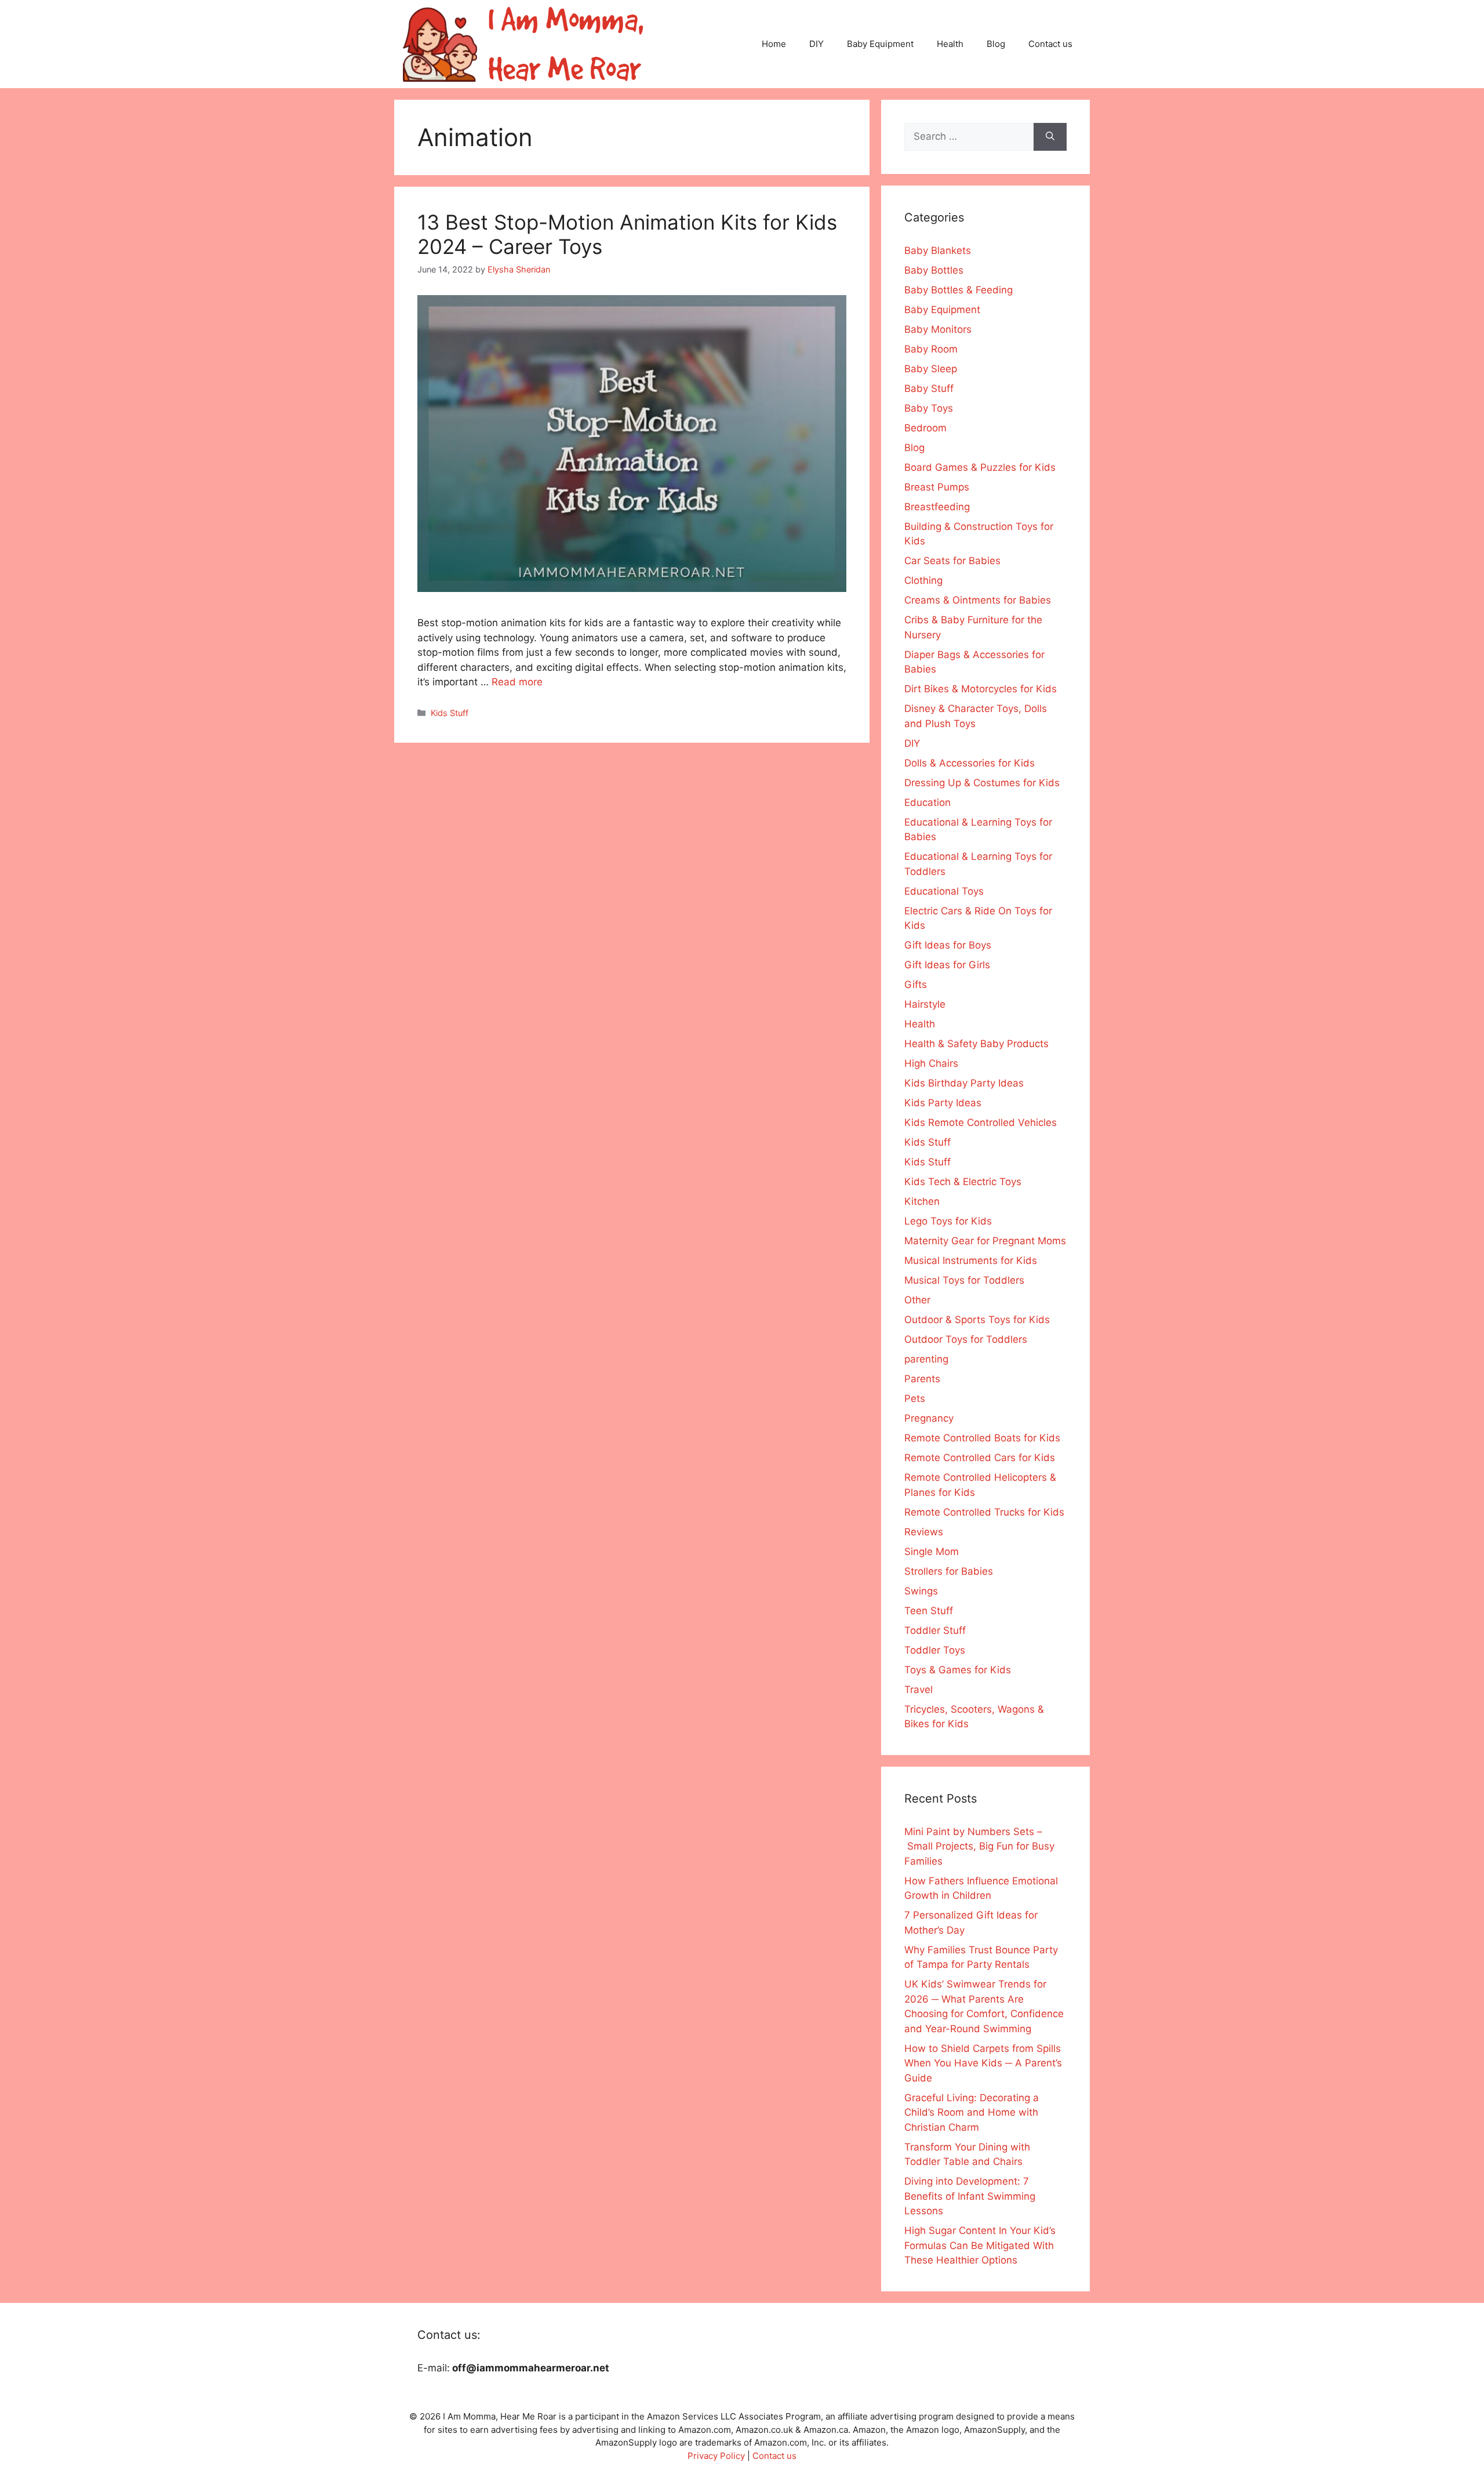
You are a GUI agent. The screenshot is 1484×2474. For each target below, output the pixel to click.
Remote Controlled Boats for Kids (982, 1438)
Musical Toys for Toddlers (964, 1280)
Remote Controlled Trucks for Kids (984, 1512)
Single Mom (932, 1552)
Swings (921, 1591)
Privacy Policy (716, 2456)
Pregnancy (929, 1418)
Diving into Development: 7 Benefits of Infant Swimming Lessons (970, 2196)
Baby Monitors (938, 329)
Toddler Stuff (935, 1630)
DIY (816, 44)
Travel (919, 1690)
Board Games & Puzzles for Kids (980, 467)
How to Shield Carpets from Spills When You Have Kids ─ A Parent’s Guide (983, 2063)
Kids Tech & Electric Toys (963, 1182)
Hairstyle (925, 1004)
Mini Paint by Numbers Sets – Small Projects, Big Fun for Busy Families (979, 1846)
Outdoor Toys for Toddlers (966, 1339)
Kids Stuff (450, 713)
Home (774, 44)
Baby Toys (929, 408)
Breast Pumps (937, 487)
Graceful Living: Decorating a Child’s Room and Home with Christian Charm (972, 2112)
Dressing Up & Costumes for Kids (982, 783)
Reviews (924, 1532)
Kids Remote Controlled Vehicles (981, 1122)
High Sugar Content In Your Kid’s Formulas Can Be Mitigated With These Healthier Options (980, 2245)
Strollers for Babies (949, 1571)
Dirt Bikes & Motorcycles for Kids (981, 689)
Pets (915, 1398)
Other (917, 1300)
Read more (517, 682)
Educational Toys (944, 891)
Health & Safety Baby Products (976, 1044)
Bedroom (925, 428)
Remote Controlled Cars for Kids (980, 1458)
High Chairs (931, 1063)
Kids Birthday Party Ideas (964, 1083)
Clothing (923, 580)
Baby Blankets (938, 250)
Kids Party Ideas (943, 1103)
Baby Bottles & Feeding (959, 290)
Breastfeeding (937, 507)
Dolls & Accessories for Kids (970, 763)
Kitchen (922, 1201)
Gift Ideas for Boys (948, 945)
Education (927, 802)
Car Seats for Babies (952, 561)
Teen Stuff (929, 1611)
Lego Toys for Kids (948, 1221)
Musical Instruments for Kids (971, 1260)
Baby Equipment (880, 44)
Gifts (916, 984)
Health (950, 44)
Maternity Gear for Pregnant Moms (985, 1241)
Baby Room (931, 349)
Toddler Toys (935, 1650)
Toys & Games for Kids (958, 1670)
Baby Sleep (931, 369)
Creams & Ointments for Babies (978, 600)
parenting (926, 1359)
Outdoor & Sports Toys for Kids (977, 1320)
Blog (996, 44)
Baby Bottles (934, 270)
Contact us (1050, 44)
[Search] (1050, 137)
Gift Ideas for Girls (947, 965)
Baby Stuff (929, 388)
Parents (922, 1379)
